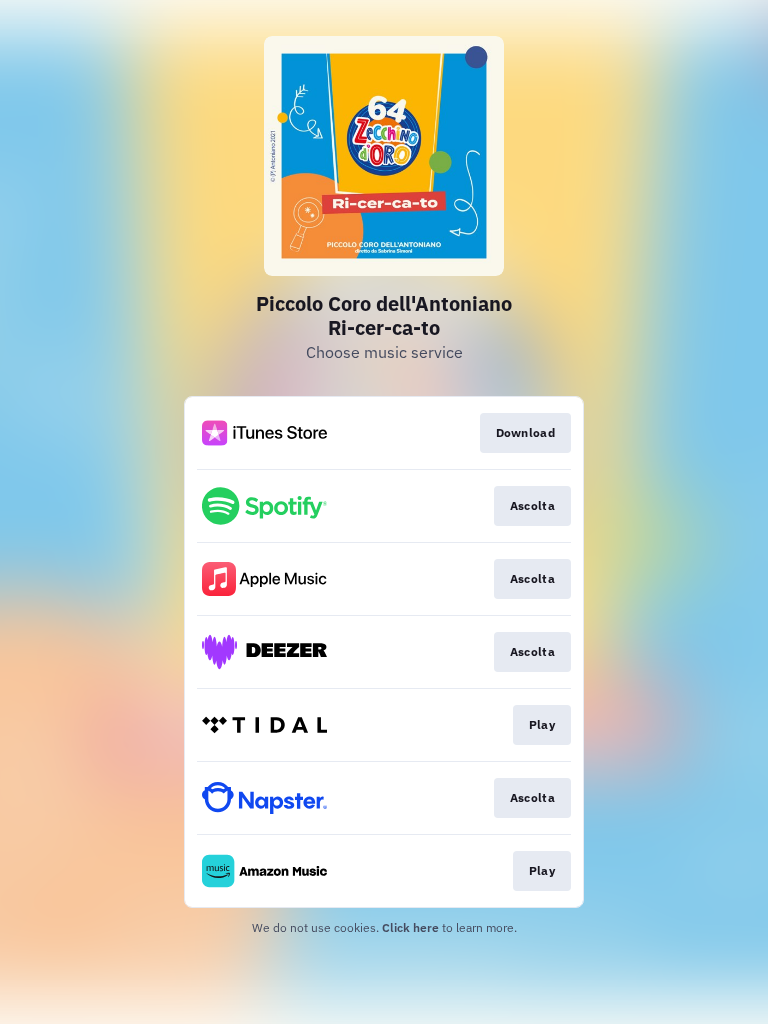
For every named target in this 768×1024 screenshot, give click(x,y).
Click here (410, 927)
